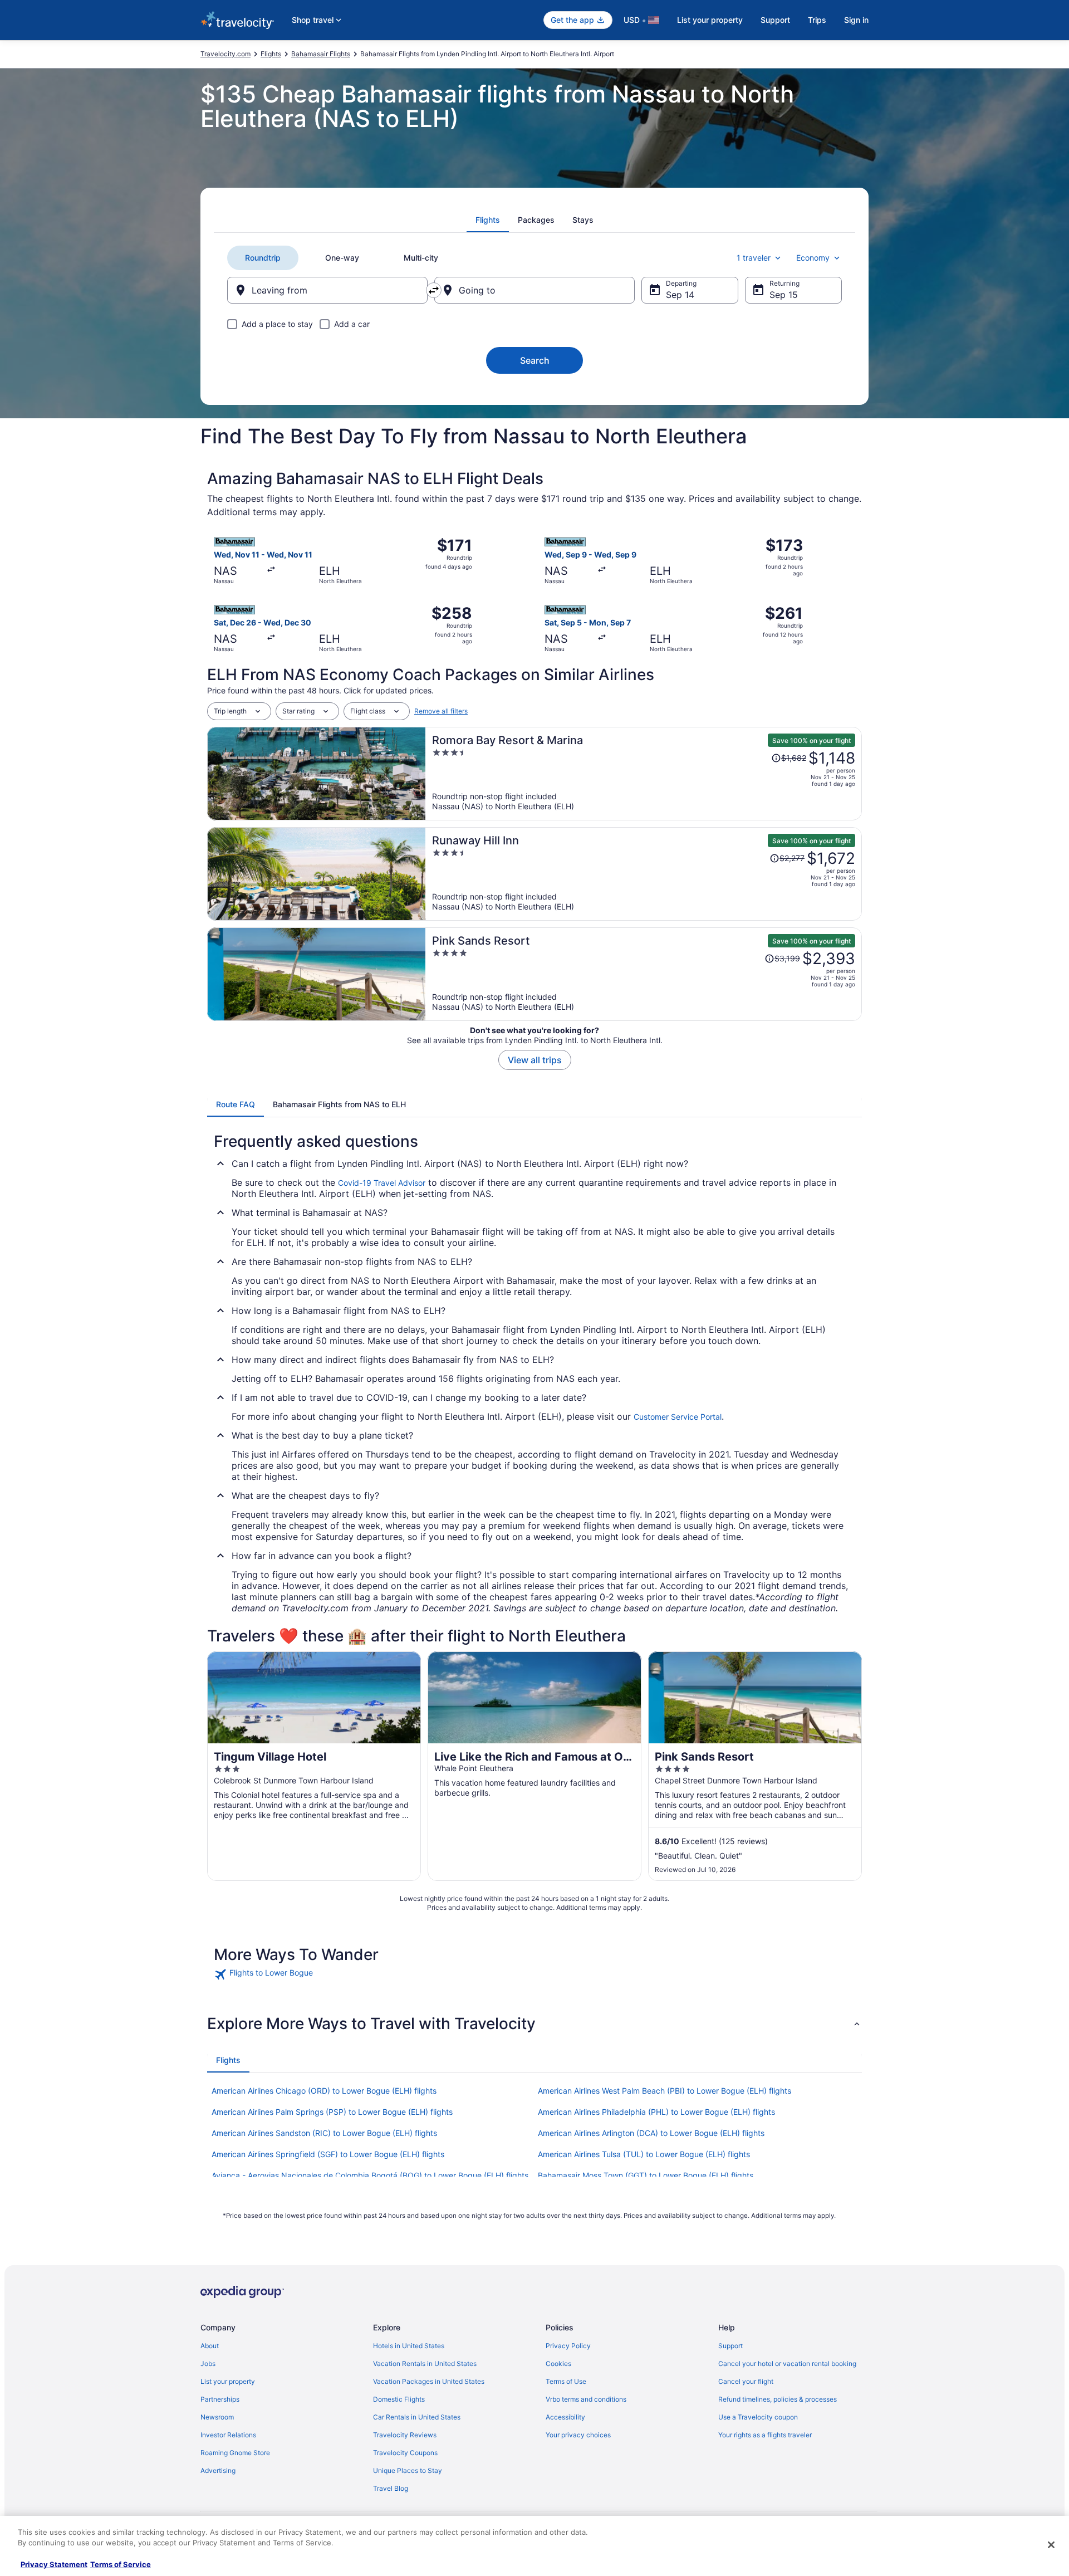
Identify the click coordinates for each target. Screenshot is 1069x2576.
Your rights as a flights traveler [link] (765, 2435)
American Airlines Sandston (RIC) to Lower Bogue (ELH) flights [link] (324, 2133)
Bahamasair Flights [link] (321, 54)
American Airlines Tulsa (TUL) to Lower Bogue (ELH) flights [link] (644, 2154)
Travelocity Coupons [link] (405, 2453)
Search (535, 360)
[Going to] (534, 290)
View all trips (535, 1060)
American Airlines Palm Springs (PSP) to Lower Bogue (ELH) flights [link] (332, 2112)
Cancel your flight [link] (746, 2381)
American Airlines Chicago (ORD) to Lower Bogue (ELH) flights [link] (324, 2091)
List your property (710, 20)
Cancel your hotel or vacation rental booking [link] (787, 2364)
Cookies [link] (558, 2364)
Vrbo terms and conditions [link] (586, 2399)
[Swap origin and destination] (434, 290)
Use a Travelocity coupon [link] (758, 2417)
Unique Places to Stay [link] (408, 2470)
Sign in (856, 20)
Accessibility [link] (565, 2417)
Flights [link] (271, 54)
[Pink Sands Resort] (644, 974)
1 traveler (754, 258)
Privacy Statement (54, 2564)
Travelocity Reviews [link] (405, 2435)
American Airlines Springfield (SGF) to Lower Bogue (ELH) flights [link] (328, 2154)
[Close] (1051, 2545)
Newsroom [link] (217, 2417)
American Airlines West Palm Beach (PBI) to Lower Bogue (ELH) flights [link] (665, 2091)
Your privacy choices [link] (578, 2435)
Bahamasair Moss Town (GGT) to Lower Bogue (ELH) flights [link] (646, 2175)
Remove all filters (441, 711)
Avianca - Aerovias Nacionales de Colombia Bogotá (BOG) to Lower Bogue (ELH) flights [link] (370, 2175)
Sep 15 (784, 295)
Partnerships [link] (220, 2399)
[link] (293, 1974)
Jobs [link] (208, 2364)
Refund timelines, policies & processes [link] (778, 2399)
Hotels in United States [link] (409, 2346)
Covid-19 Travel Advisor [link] (382, 1183)
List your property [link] (228, 2381)
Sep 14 (680, 295)
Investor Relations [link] (228, 2435)
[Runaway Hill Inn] (644, 874)
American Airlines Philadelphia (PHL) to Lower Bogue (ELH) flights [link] (656, 2112)
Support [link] (730, 2346)
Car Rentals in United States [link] (417, 2417)
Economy (813, 258)
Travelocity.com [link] (225, 54)
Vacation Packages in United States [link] (429, 2381)
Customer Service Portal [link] (678, 1417)
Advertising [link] (218, 2470)
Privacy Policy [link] (568, 2346)
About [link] (210, 2346)
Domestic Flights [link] (399, 2399)
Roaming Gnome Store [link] (235, 2453)
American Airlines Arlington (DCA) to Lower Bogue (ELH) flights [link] (651, 2133)
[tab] (488, 220)
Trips (817, 20)
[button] (534, 2023)
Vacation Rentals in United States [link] (425, 2364)
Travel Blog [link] (391, 2488)
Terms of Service (121, 2564)
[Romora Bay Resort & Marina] (644, 774)
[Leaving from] (327, 290)
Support (775, 20)
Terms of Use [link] (566, 2381)
